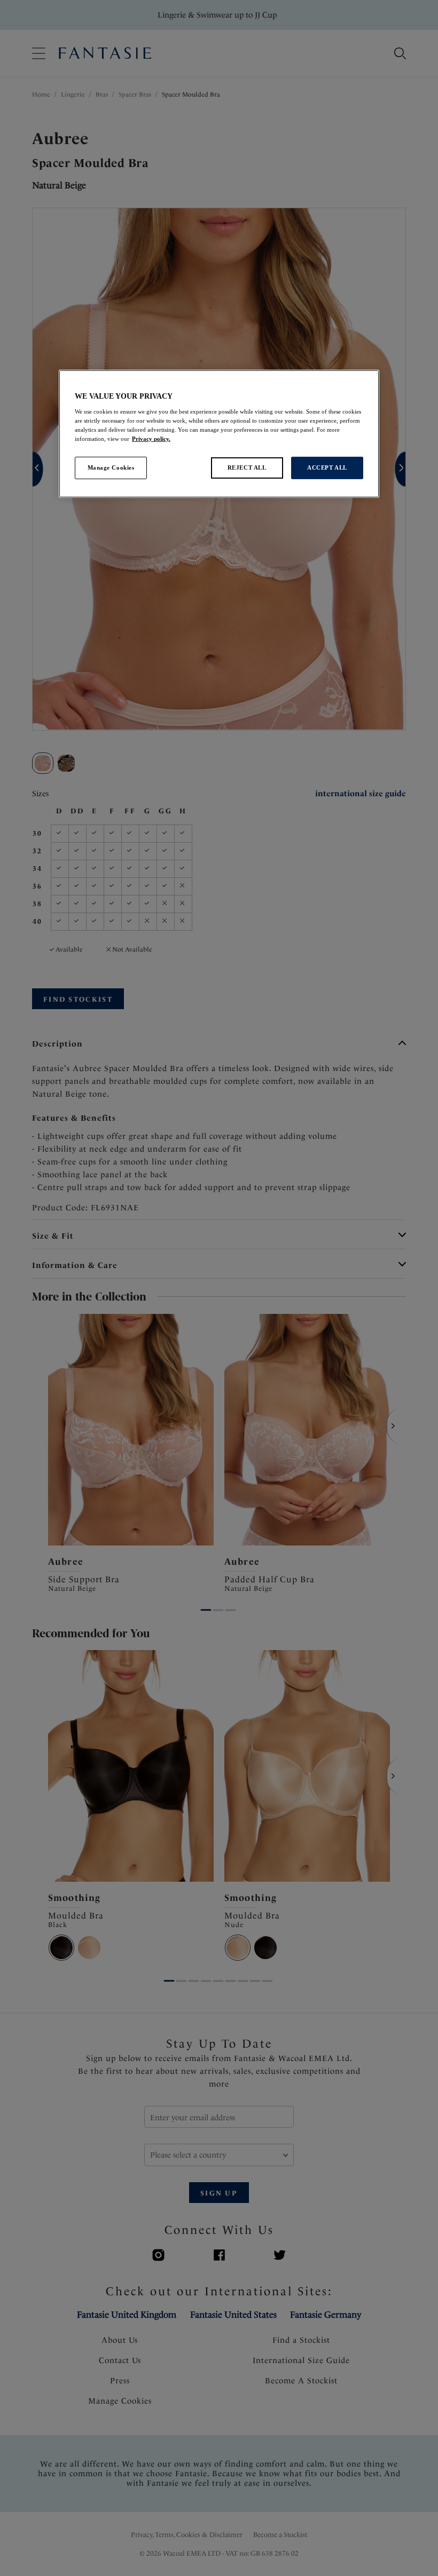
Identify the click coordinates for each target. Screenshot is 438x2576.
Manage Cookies (111, 467)
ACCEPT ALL (327, 467)
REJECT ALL (247, 467)
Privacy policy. (151, 439)
